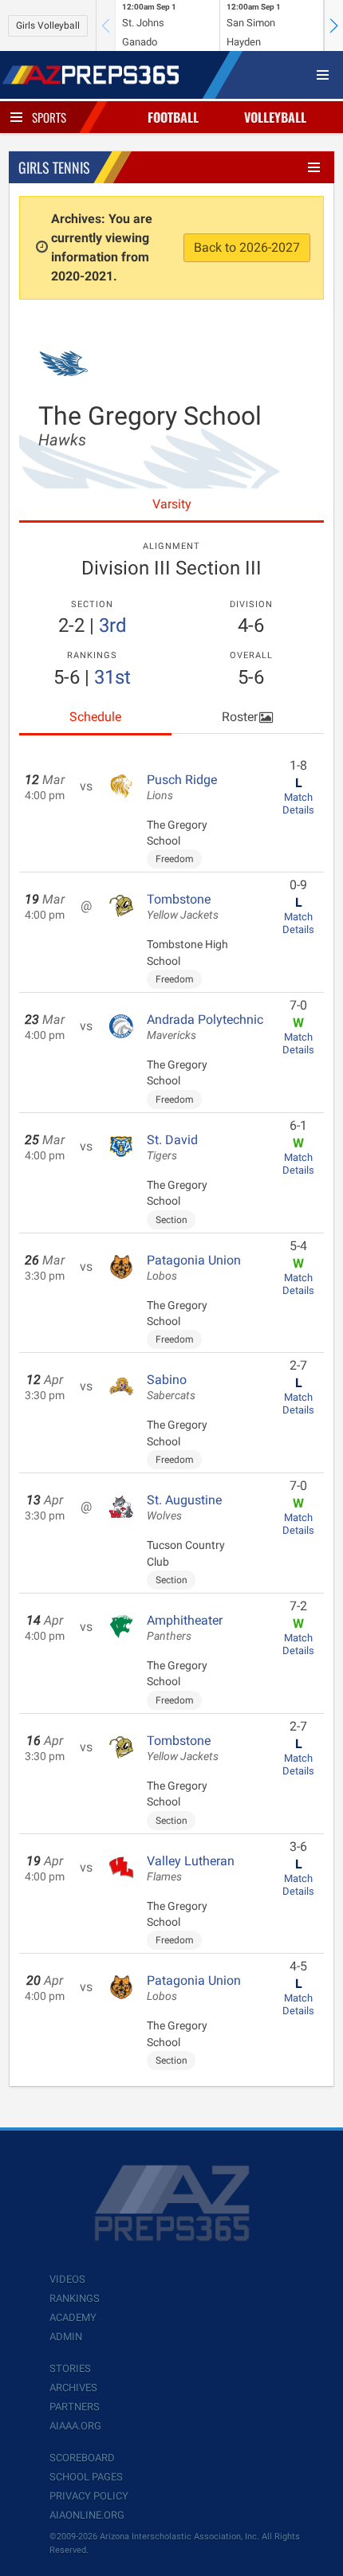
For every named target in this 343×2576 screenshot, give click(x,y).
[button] (333, 25)
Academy (73, 2317)
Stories (70, 2368)
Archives (73, 2388)
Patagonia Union (194, 1268)
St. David (172, 1147)
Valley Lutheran (191, 1868)
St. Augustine (184, 1508)
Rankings (75, 2298)
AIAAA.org (75, 2426)
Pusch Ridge (182, 787)
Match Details (298, 804)
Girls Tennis (54, 167)
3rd (113, 625)
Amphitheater (185, 1628)
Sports (49, 117)
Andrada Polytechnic (205, 1027)
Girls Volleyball (48, 25)
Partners (75, 2407)
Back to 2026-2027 (247, 247)
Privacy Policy (89, 2496)
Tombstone (183, 907)
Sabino (171, 1387)
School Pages (86, 2477)
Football (173, 117)
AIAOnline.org (87, 2515)
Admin (66, 2337)
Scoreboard (82, 2458)
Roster (240, 717)
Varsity (172, 504)
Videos (67, 2279)
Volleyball (275, 117)
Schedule (95, 717)
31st (112, 677)
